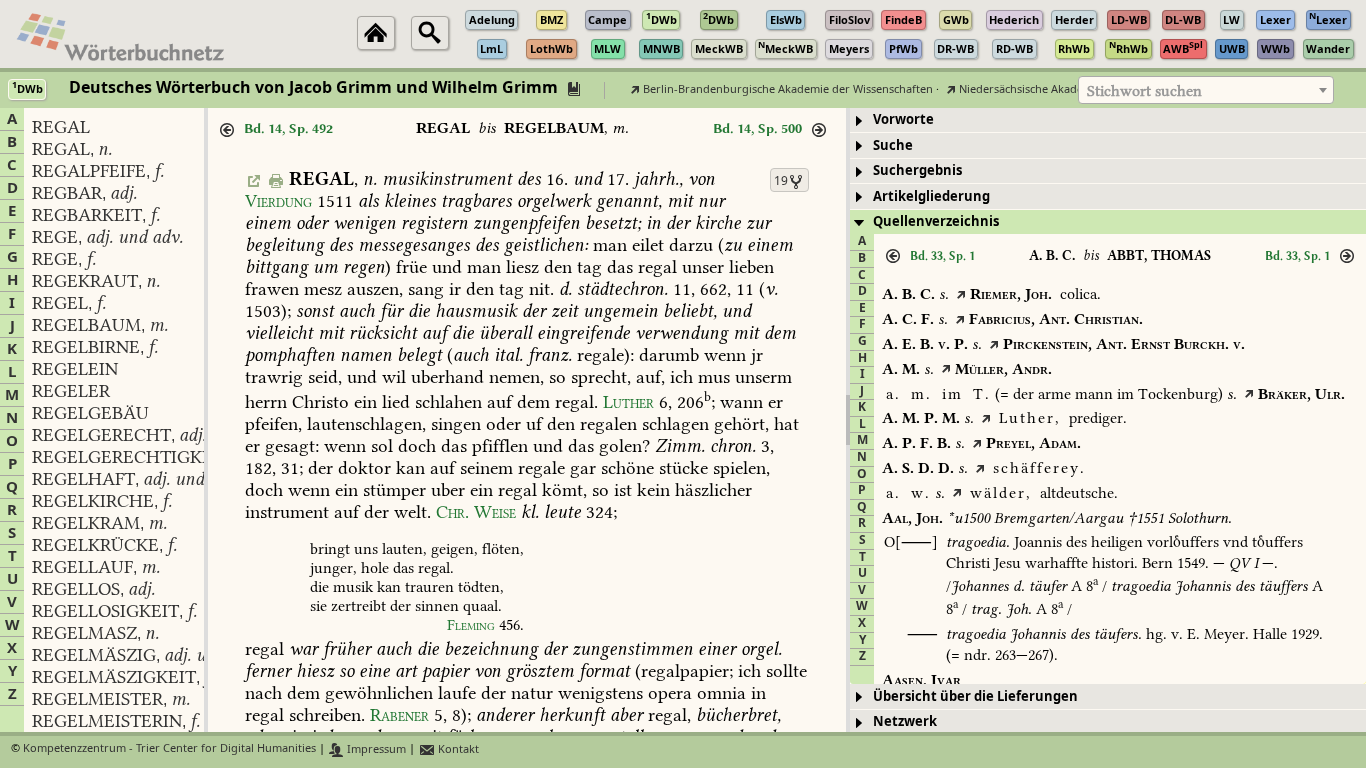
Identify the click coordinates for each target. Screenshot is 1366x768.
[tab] (1108, 120)
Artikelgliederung (931, 196)
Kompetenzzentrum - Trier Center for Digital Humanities (169, 749)
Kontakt (457, 749)
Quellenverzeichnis (936, 221)
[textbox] (1206, 91)
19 (781, 181)
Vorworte (903, 119)
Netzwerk (905, 721)
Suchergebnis (917, 170)
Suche (893, 145)
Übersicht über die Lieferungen (975, 696)
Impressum (375, 749)
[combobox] (1206, 90)
